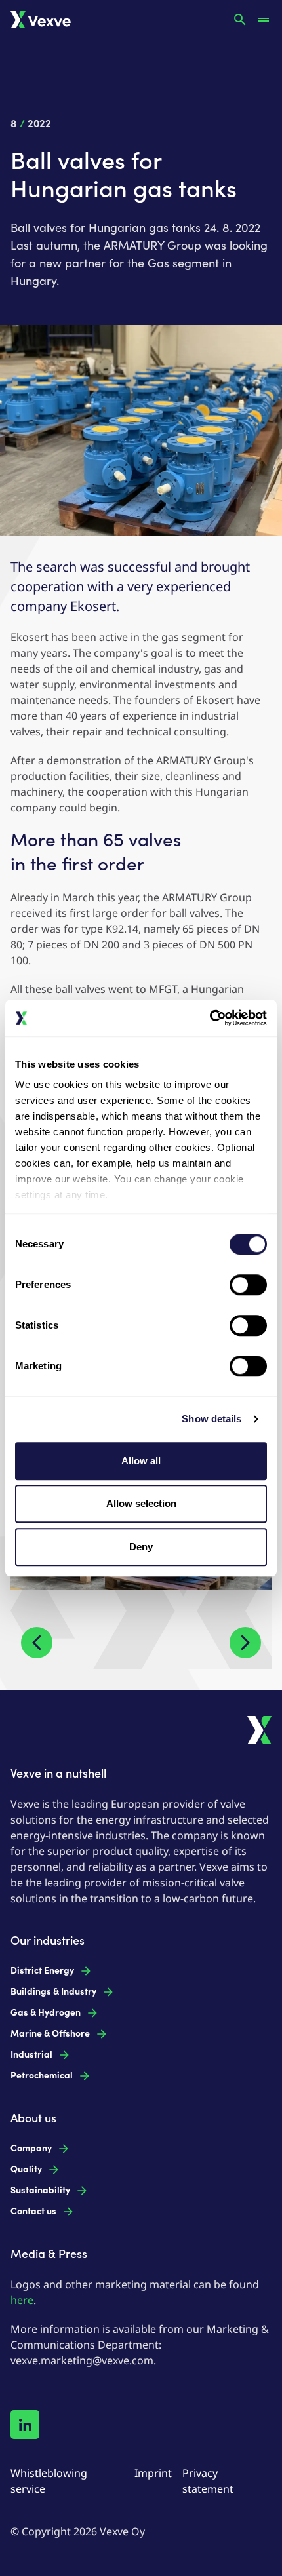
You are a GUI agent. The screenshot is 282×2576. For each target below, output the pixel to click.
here (22, 2300)
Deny (141, 1547)
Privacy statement (208, 2481)
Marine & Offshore (50, 2034)
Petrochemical (42, 2076)
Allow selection (141, 1503)
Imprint (153, 2473)
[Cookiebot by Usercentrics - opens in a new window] (210, 1018)
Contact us (33, 2211)
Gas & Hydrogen (46, 2013)
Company (31, 2148)
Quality (26, 2169)
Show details (211, 1419)
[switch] (248, 1285)
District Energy (42, 1971)
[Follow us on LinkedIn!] (25, 2425)
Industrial (31, 2055)
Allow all (141, 1461)
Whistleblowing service (49, 2481)
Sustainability (40, 2190)
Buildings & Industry (53, 1992)
